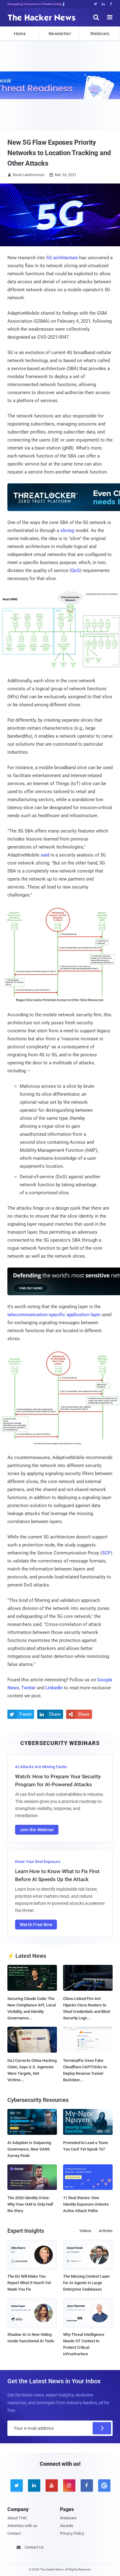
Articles (106, 2231)
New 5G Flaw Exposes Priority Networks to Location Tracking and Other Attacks (59, 153)
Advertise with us (22, 2526)
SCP (106, 1553)
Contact (14, 2533)
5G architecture (62, 258)
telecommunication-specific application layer (54, 1315)
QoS (75, 570)
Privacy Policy (72, 2533)
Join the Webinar (37, 1830)
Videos (85, 2231)
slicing (67, 530)
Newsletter (60, 34)
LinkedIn (54, 1688)
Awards (67, 2526)
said (45, 855)
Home (20, 34)
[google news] (104, 2485)
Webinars (100, 34)
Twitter (28, 1688)
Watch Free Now (36, 1925)
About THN (17, 2518)
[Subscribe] (102, 2428)
